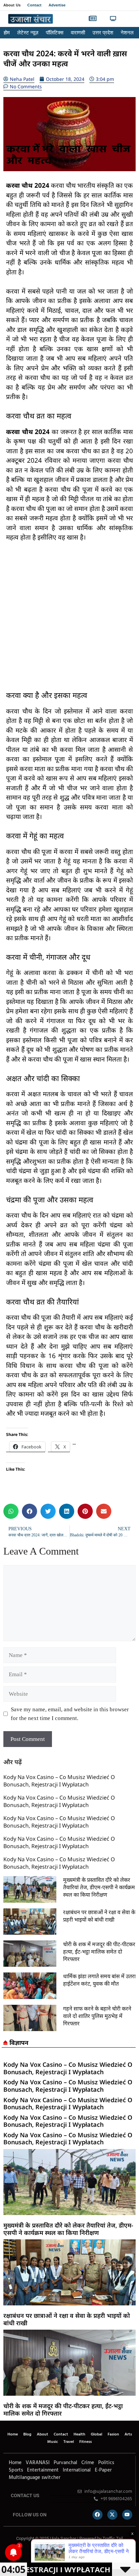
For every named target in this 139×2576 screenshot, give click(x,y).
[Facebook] (98, 2515)
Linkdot (76, 2553)
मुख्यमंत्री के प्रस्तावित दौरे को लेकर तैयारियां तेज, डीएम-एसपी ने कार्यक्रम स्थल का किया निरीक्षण (99, 1887)
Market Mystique (56, 2553)
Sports (16, 2470)
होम (7, 33)
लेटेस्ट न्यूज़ (28, 33)
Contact (35, 5)
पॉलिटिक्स (55, 33)
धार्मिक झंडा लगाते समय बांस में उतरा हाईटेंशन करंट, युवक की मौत (99, 1980)
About (43, 2434)
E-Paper (103, 2470)
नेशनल (127, 33)
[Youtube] (127, 2515)
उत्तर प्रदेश (103, 33)
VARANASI (38, 2463)
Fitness (86, 2442)
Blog (27, 2434)
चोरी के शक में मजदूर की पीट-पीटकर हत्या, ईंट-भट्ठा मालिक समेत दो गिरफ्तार (99, 1952)
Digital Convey (26, 2553)
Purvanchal (65, 2463)
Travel (69, 2442)
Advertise (57, 5)
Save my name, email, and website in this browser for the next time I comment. (70, 1714)
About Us (12, 5)
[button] (129, 19)
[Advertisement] (69, 621)
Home (13, 2434)
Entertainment (43, 2470)
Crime (88, 2463)
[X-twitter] (112, 2515)
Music (53, 2442)
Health (79, 2434)
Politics (106, 2463)
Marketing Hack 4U (33, 2553)
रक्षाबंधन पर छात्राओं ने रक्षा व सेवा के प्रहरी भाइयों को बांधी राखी (99, 1916)
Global (96, 2434)
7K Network (50, 2553)
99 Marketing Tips (40, 2553)
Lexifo (4, 2553)
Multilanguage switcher (35, 2478)
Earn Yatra (72, 2553)
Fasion (113, 2434)
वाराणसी (78, 33)
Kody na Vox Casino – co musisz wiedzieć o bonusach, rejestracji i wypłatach (59, 1781)
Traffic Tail (113, 2538)
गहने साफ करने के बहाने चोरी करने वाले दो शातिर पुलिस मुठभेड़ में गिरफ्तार (97, 2016)
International (77, 2470)
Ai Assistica (62, 2553)
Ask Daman (67, 2553)
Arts (128, 2434)
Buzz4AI (46, 2553)
